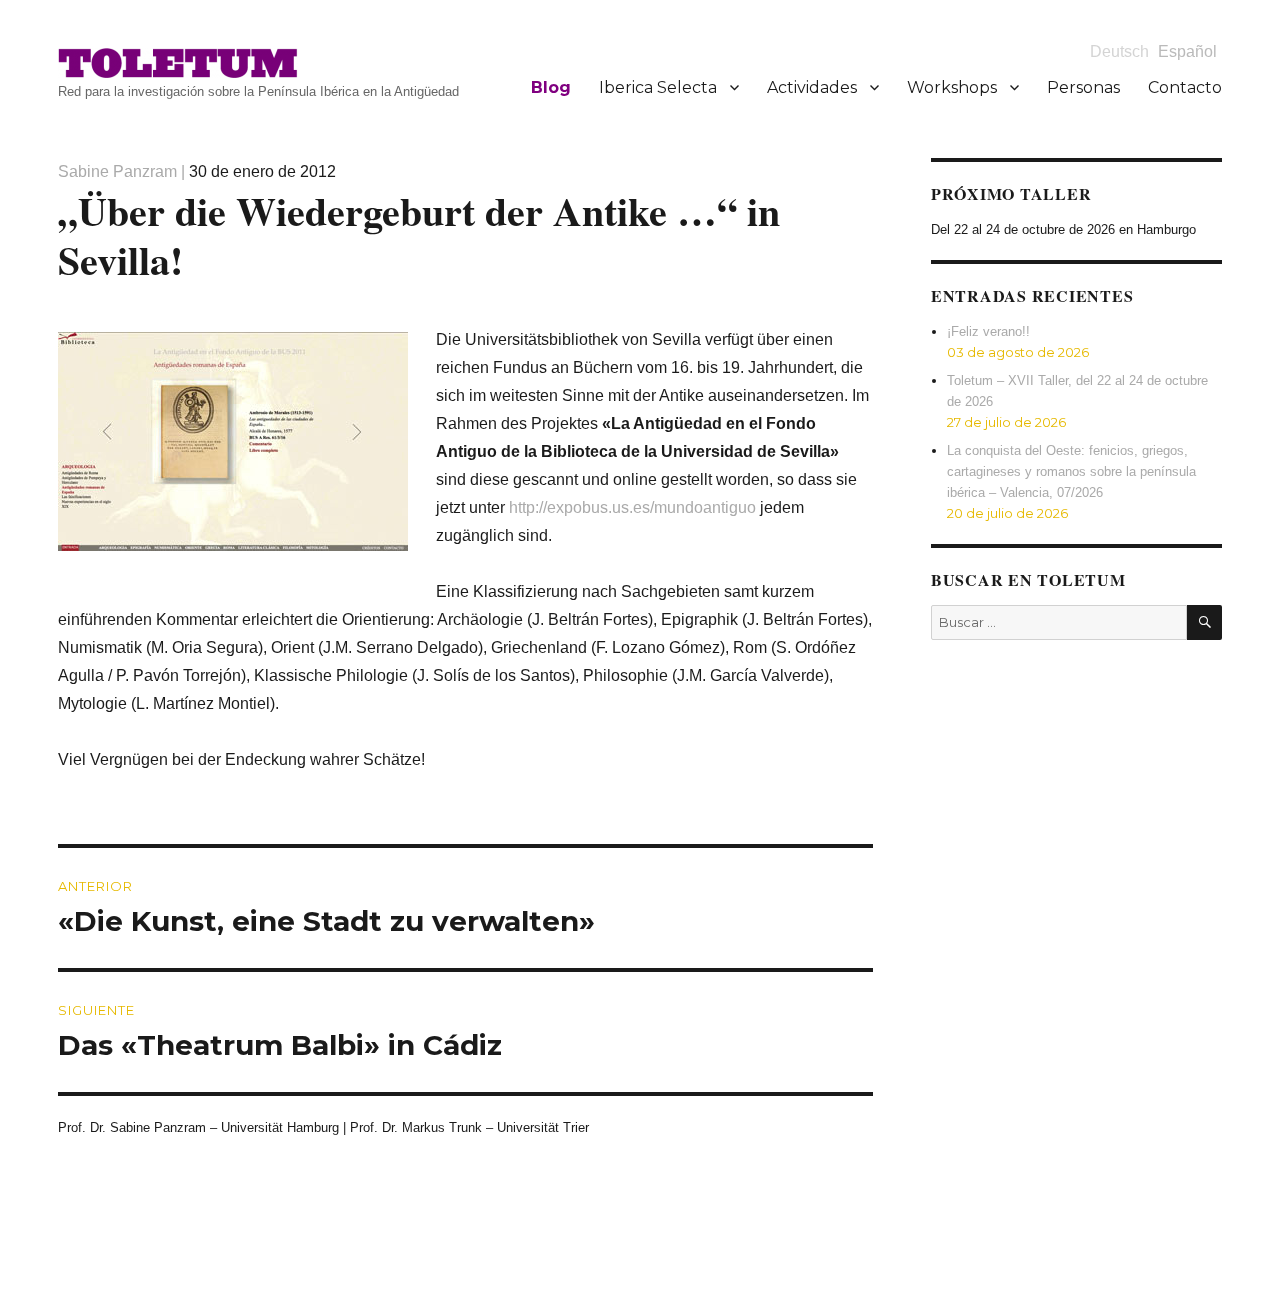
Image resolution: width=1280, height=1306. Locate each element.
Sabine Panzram (117, 171)
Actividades (812, 87)
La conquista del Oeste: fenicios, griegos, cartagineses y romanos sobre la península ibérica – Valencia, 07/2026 (1071, 471)
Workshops (952, 87)
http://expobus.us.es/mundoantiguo (632, 507)
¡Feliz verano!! (988, 331)
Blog (551, 87)
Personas (1083, 87)
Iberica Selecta (658, 87)
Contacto (1185, 87)
